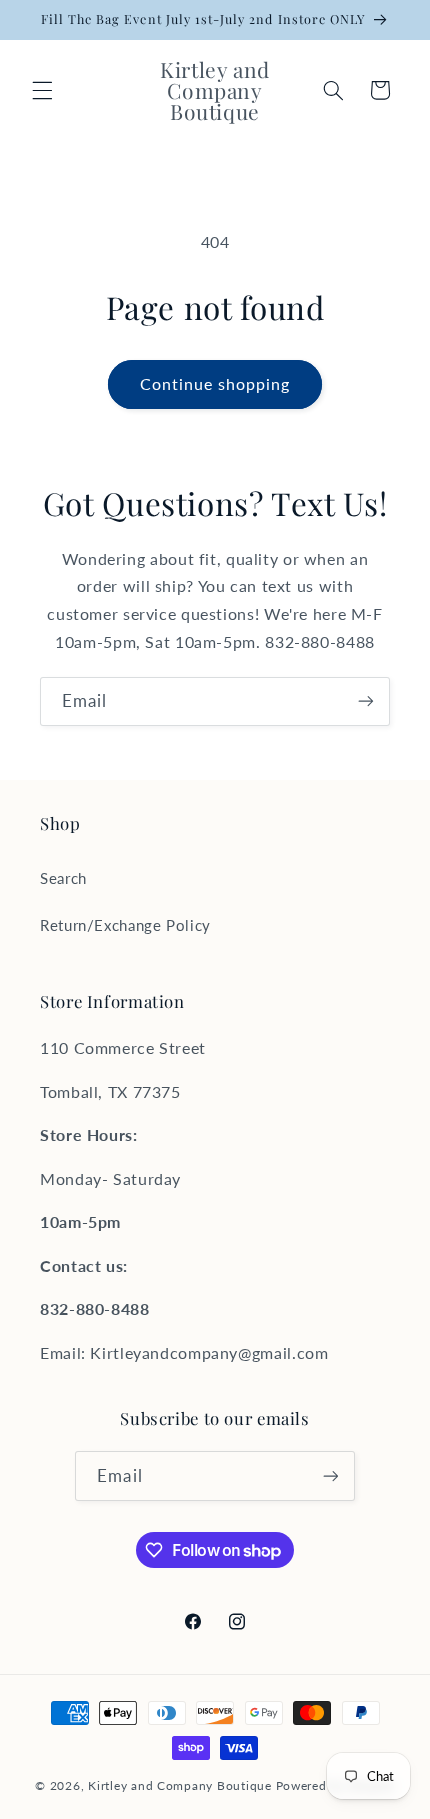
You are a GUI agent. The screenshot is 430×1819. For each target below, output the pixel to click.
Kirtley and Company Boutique (180, 1785)
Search (63, 878)
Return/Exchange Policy (125, 925)
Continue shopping (215, 383)
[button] (42, 90)
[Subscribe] (366, 701)
